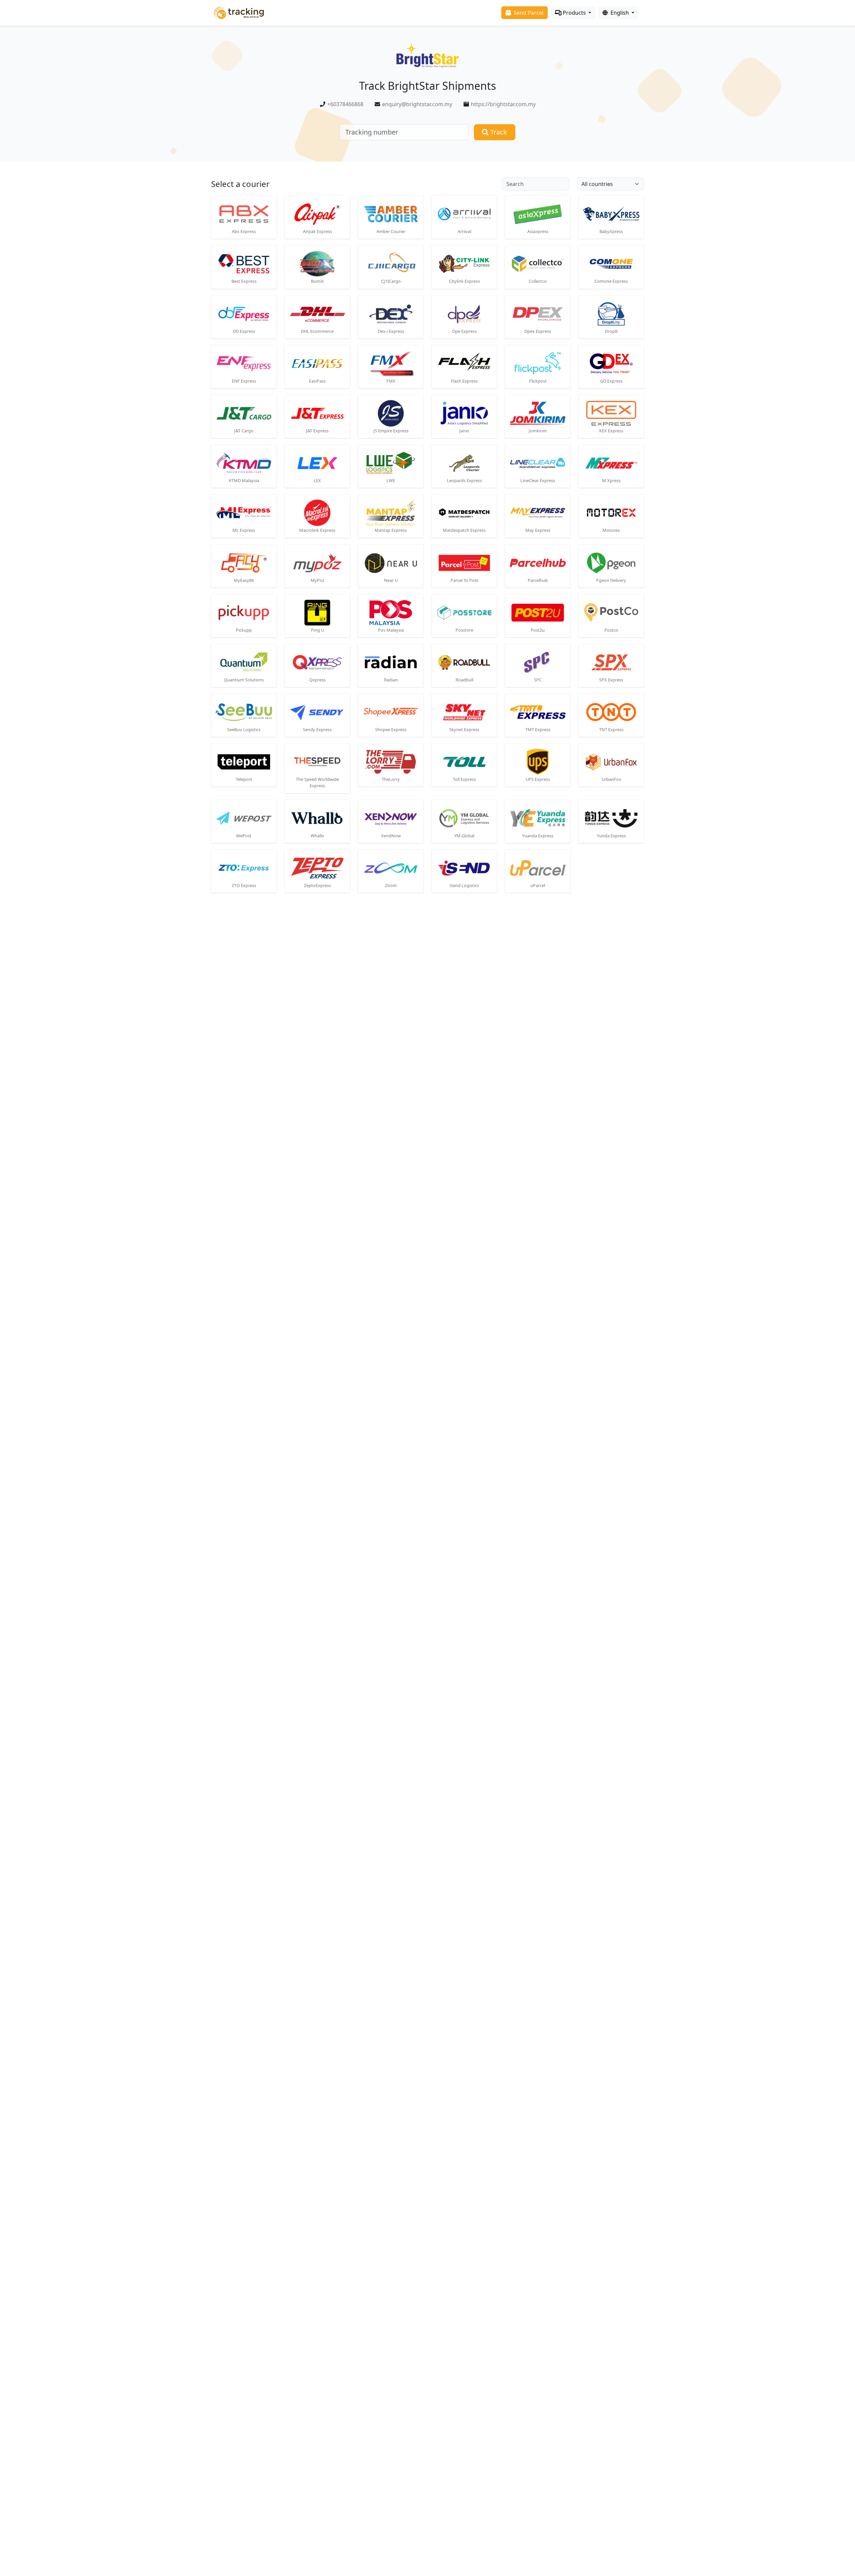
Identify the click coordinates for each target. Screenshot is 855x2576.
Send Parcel (528, 13)
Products (574, 13)
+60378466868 (345, 104)
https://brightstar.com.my (503, 104)
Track (498, 132)
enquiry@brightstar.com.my (417, 104)
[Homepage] (239, 12)
